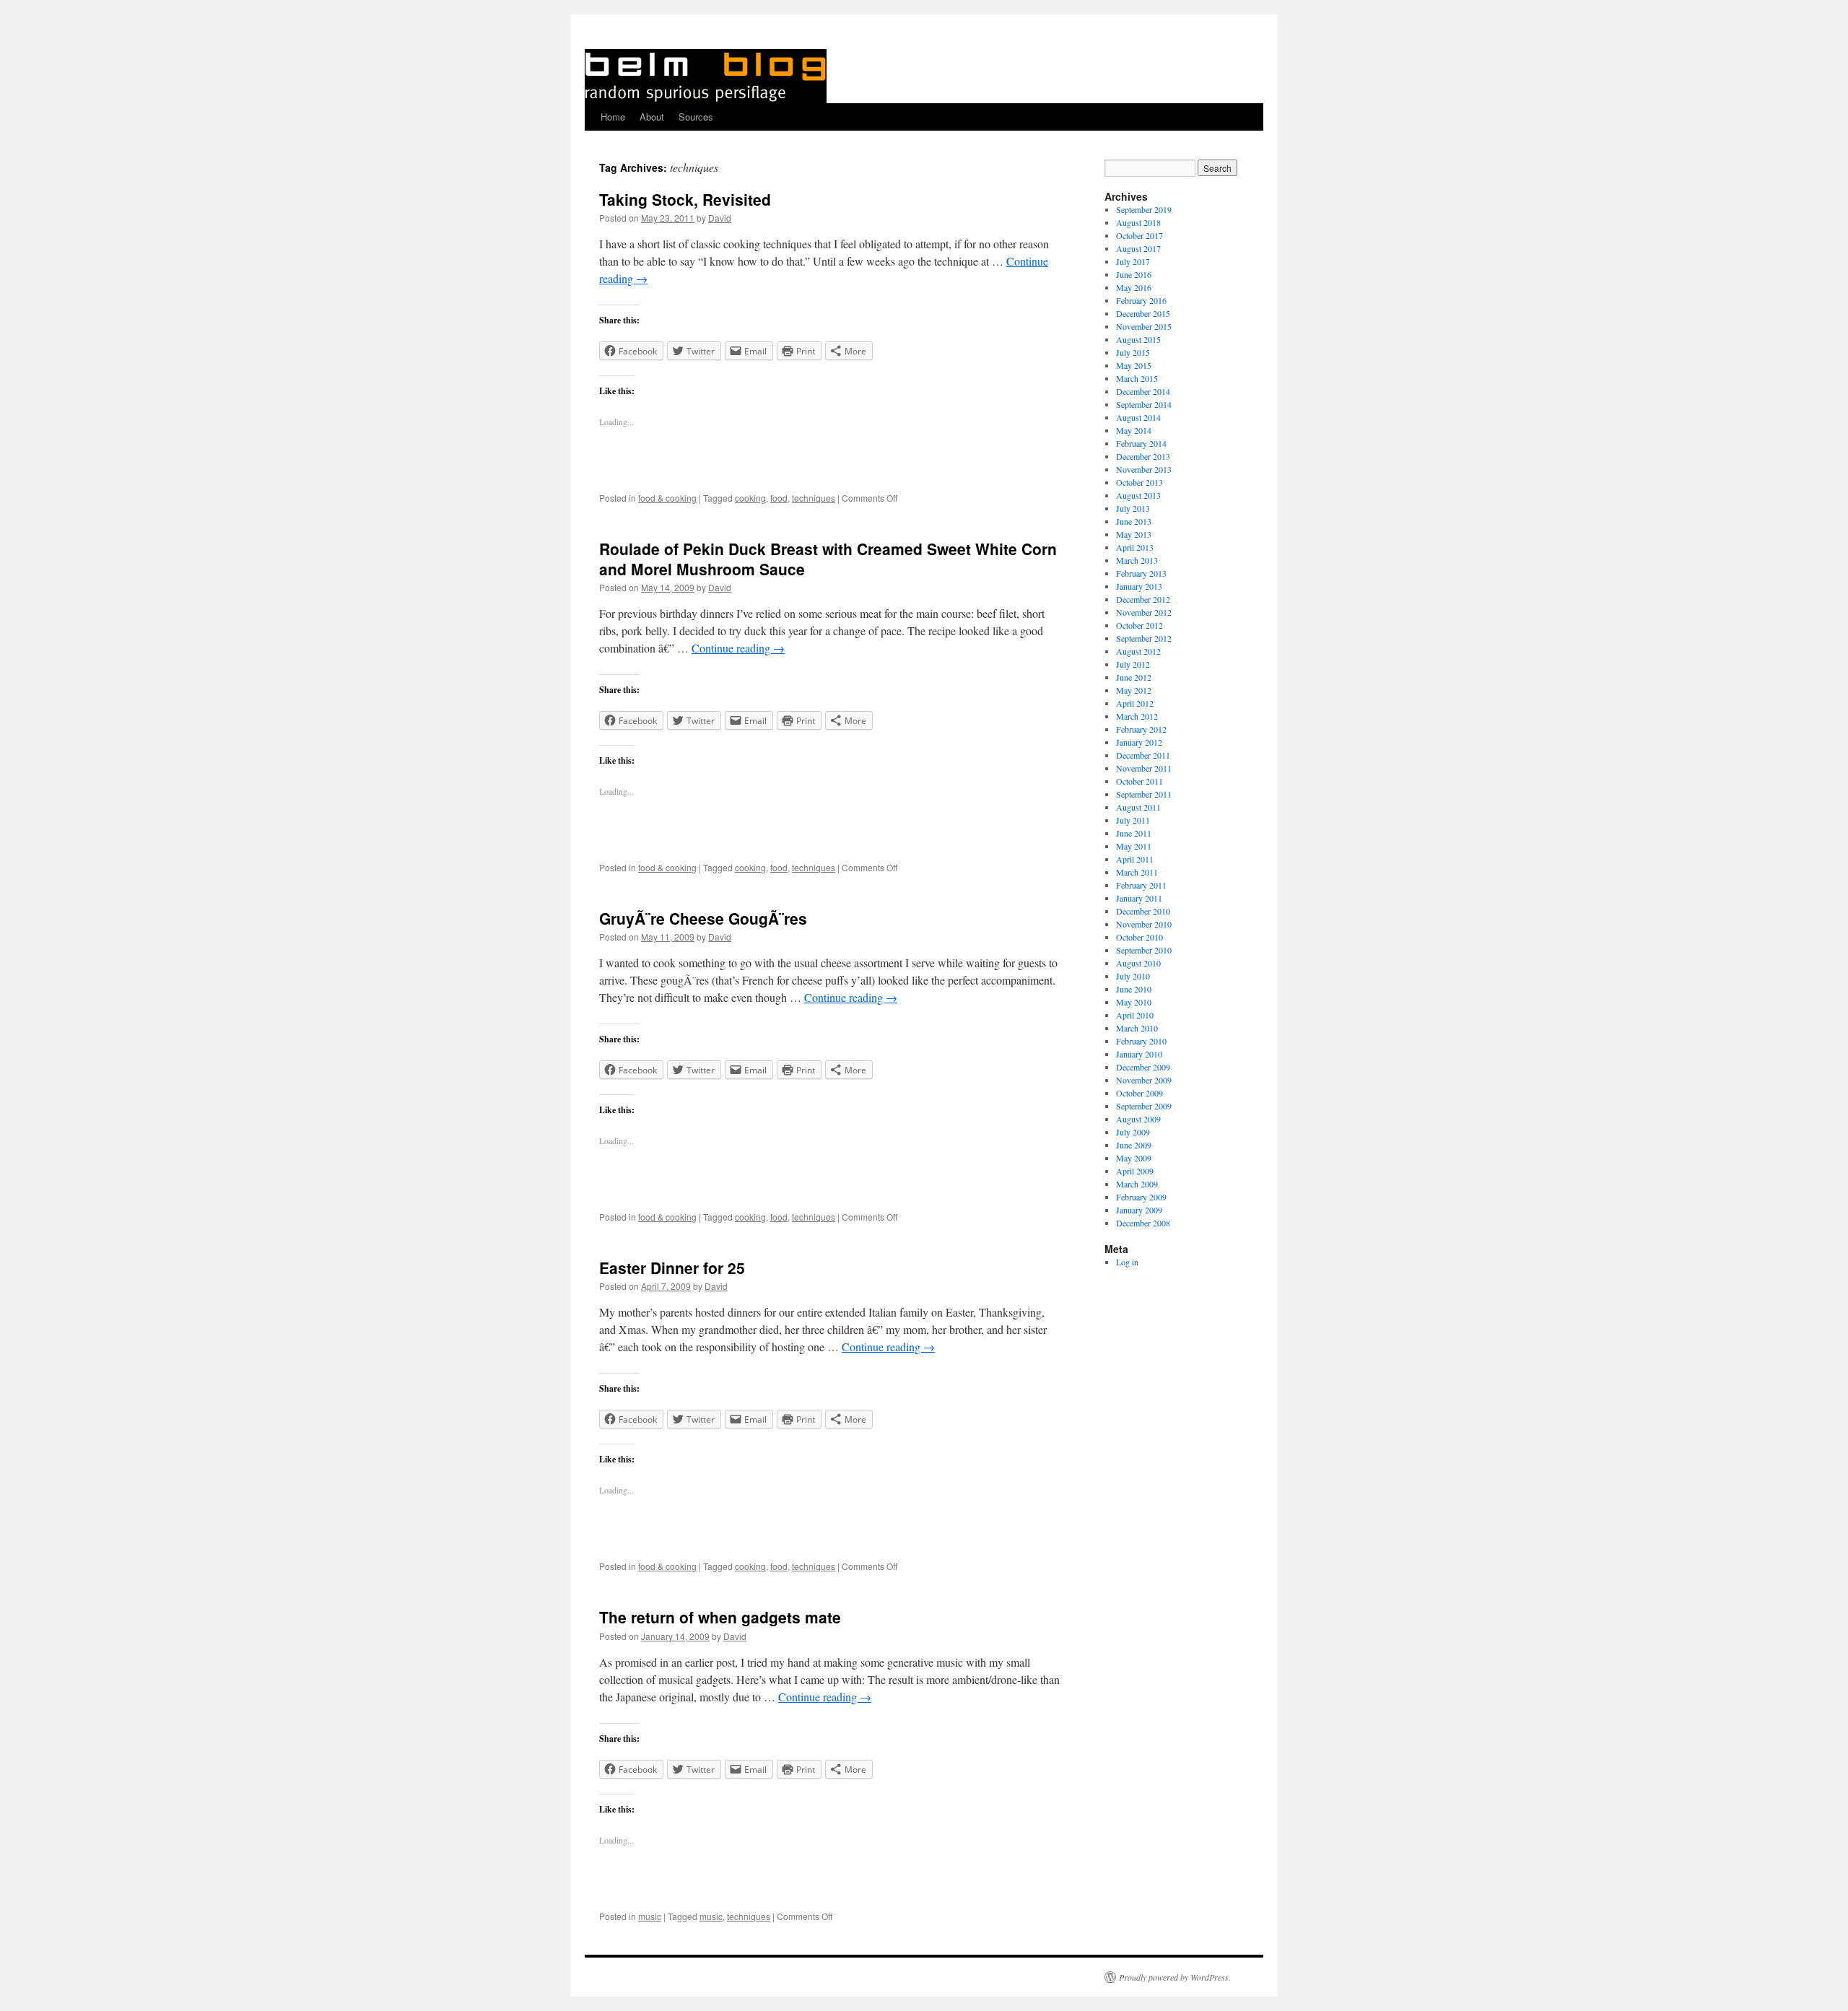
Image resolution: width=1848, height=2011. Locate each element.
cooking (750, 498)
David (720, 218)
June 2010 (1134, 989)
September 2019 (1144, 209)
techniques (814, 498)
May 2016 (1134, 287)
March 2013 (1137, 560)
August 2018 (1138, 222)
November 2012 (1144, 612)
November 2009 (1144, 1080)
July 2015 (1133, 352)
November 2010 (1144, 924)
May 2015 (1134, 365)
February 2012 (1141, 729)
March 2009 (1137, 1184)
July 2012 (1133, 664)
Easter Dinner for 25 (672, 1268)
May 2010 (1134, 1002)
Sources (696, 117)
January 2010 (1139, 1054)
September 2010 (1144, 950)
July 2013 (1133, 508)
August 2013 (1138, 495)
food (779, 498)
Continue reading (738, 648)
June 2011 (1134, 833)
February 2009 (1141, 1197)
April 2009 (1135, 1171)
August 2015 (1138, 339)
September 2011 (1144, 794)
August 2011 (1138, 807)
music (650, 1916)
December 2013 (1143, 456)
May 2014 (1134, 430)
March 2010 (1137, 1028)
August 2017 (1138, 248)
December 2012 (1143, 599)
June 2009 (1134, 1145)
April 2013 (1135, 547)
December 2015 (1143, 313)
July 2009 (1133, 1132)
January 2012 (1139, 742)
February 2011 (1141, 885)
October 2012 (1139, 625)
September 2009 (1144, 1106)
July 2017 (1133, 261)
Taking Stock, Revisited (685, 199)
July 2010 (1133, 976)
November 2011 (1144, 768)
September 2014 (1144, 404)
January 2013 (1139, 586)
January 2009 (1139, 1210)
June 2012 (1134, 677)
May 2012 (1134, 690)
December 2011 (1143, 755)
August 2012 (1138, 651)
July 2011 (1133, 820)
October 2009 (1139, 1093)
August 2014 (1138, 417)
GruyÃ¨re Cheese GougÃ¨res (703, 918)
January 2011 (1139, 898)
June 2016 (1134, 274)
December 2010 (1143, 911)
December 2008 (1143, 1223)
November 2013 (1144, 469)
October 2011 (1139, 781)
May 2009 (1134, 1158)
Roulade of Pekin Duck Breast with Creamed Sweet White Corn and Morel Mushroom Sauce (828, 558)
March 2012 (1137, 716)
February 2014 (1141, 443)
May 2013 (1134, 534)
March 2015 (1137, 378)
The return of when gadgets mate (720, 1617)
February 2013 (1141, 573)
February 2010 (1141, 1041)
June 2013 (1134, 521)
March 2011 (1137, 872)
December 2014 (1143, 391)
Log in (1127, 1262)
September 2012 (1144, 638)
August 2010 (1138, 963)
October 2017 (1139, 235)
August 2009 (1138, 1119)
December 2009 (1143, 1067)
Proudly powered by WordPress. (1175, 1977)
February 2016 (1141, 300)
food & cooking (667, 498)
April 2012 (1135, 703)
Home (613, 117)
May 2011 (1134, 846)
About (652, 117)
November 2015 (1144, 326)
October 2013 (1139, 482)
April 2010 (1135, 1015)
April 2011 (1135, 859)
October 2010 (1139, 937)
